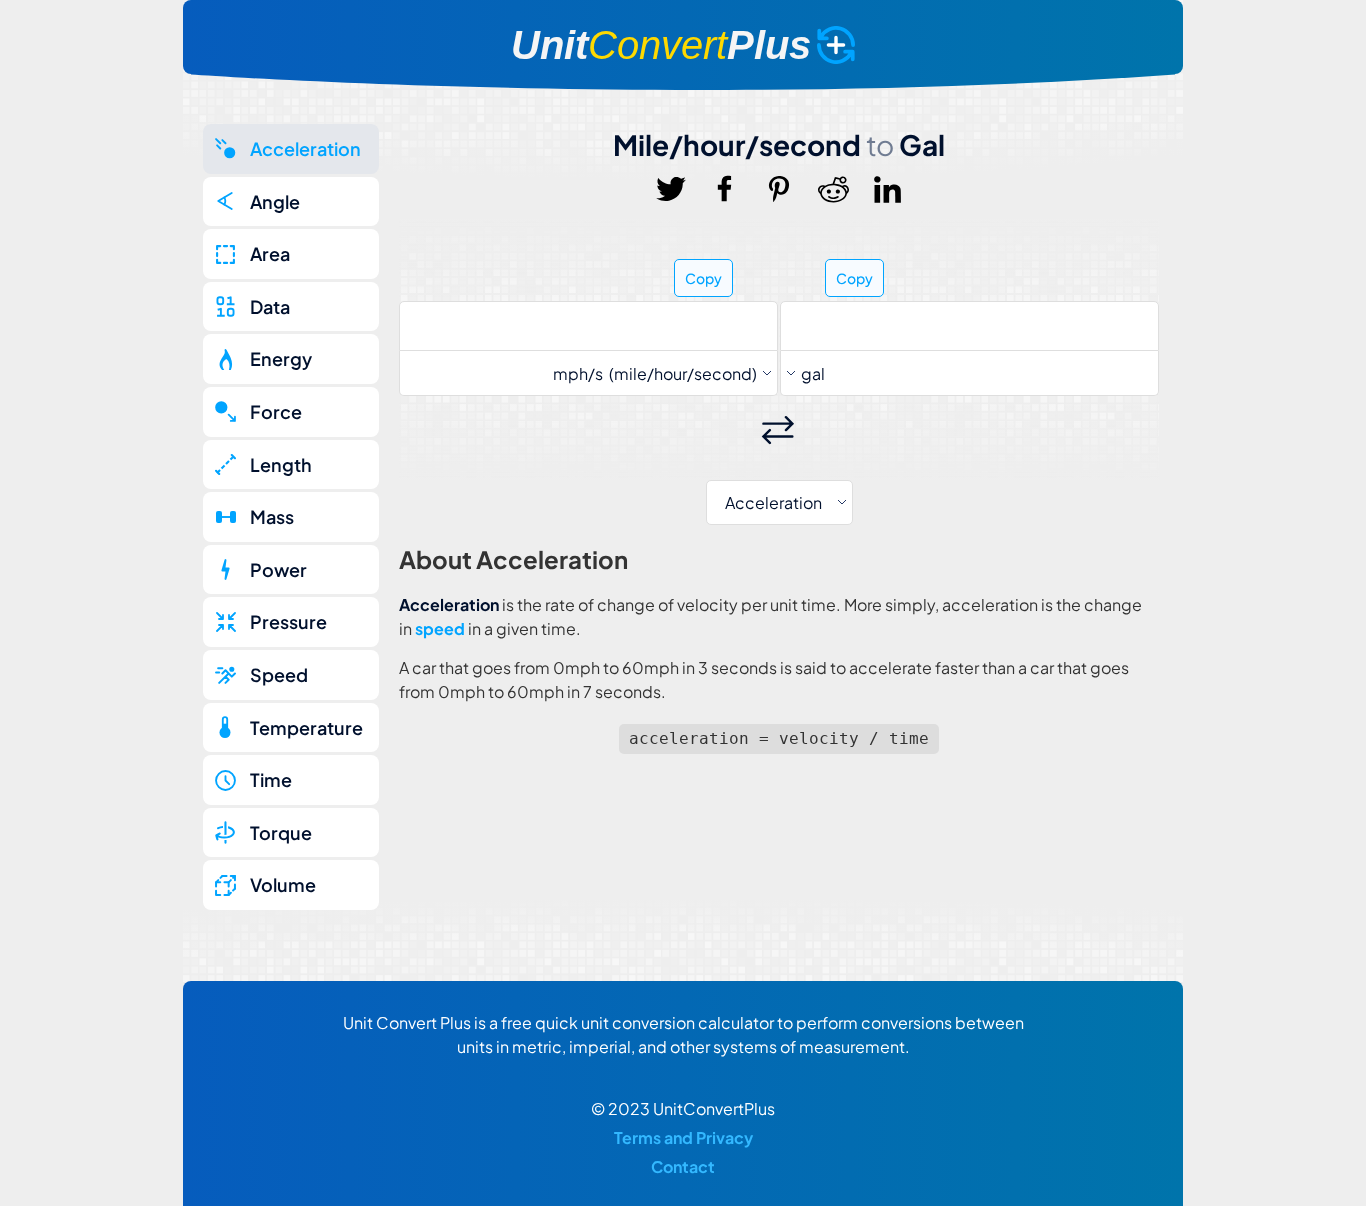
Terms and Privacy (683, 1137)
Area (270, 253)
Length (281, 464)
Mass (272, 516)
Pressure (288, 621)
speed (440, 628)
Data (270, 306)
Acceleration (305, 148)
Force (276, 411)
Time (271, 779)
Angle (275, 201)
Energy (281, 358)
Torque (281, 832)
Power (278, 569)
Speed (279, 674)
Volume (283, 884)
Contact (683, 1166)
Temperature (306, 727)
